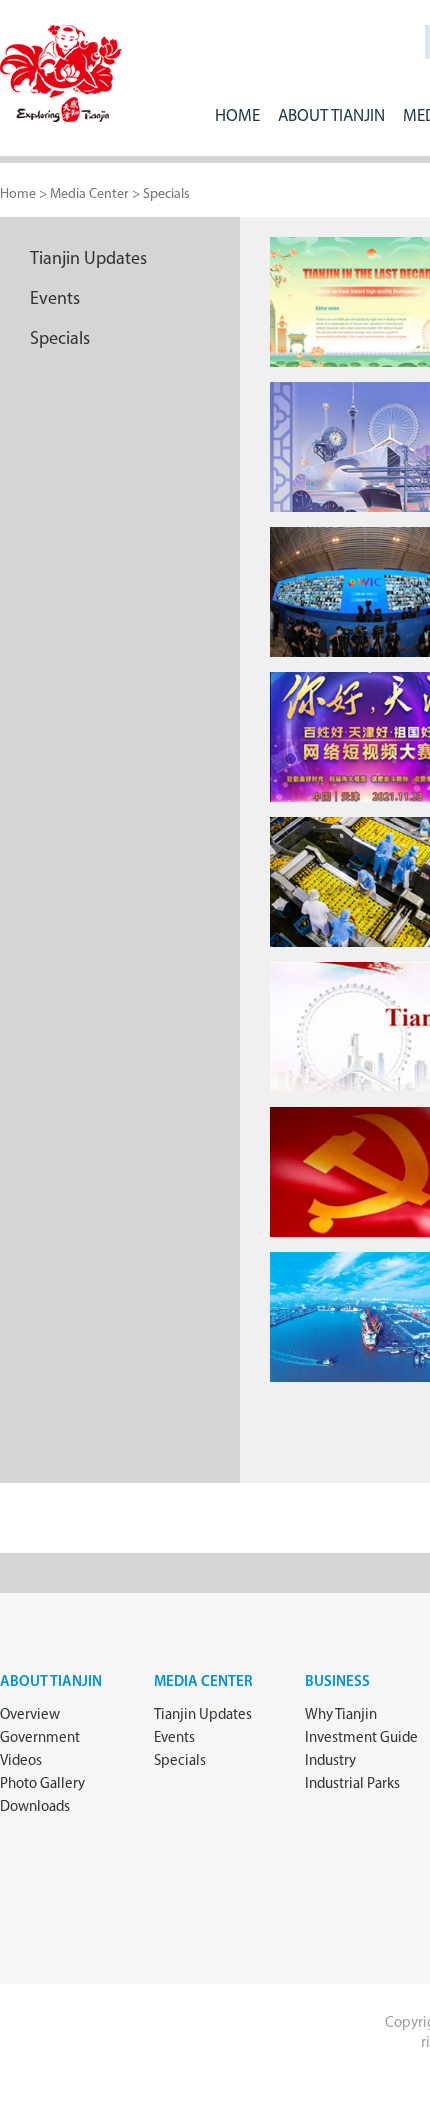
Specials (166, 194)
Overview (30, 1715)
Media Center (203, 1682)
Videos (21, 1761)
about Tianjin (51, 1682)
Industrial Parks (352, 1784)
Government (40, 1738)
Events (55, 300)
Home (237, 116)
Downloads (35, 1807)
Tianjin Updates (88, 260)
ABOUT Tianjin (331, 116)
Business (337, 1682)
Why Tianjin (341, 1715)
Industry (330, 1761)
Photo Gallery (42, 1784)
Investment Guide (361, 1738)
